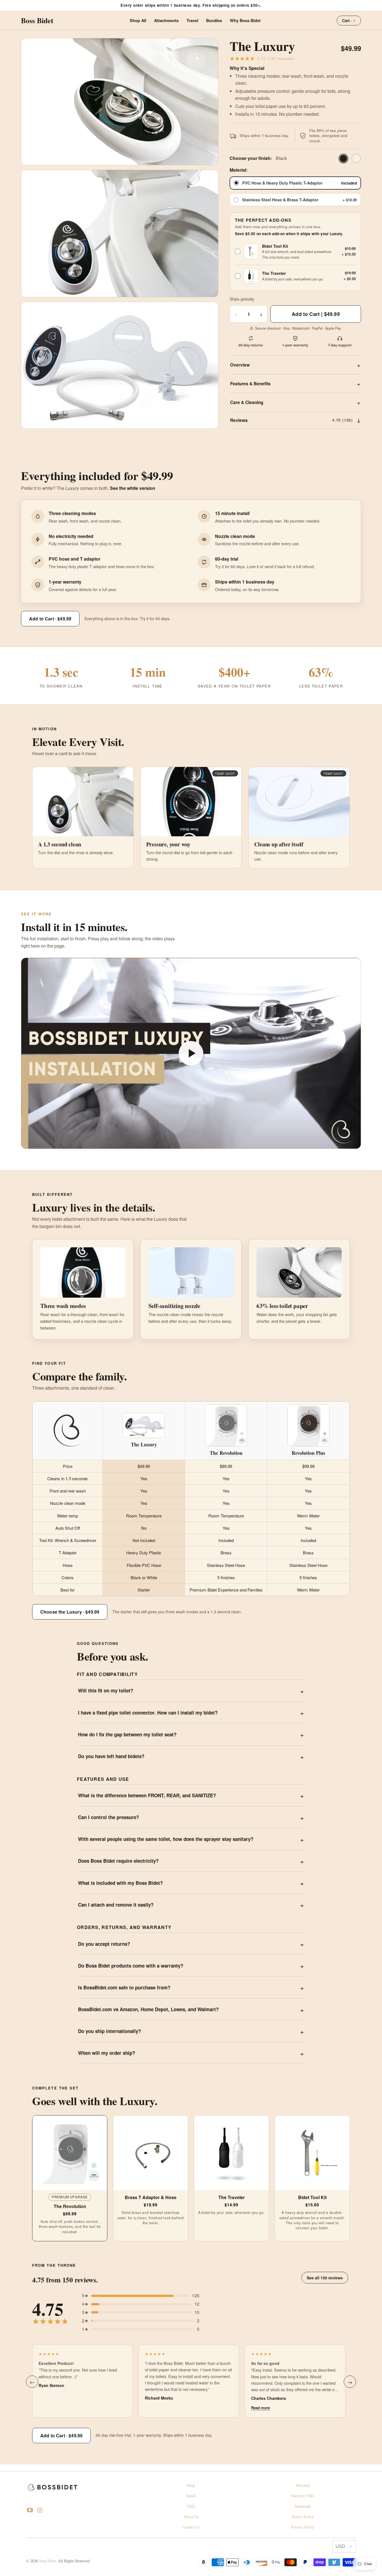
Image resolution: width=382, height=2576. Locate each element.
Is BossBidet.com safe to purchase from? (124, 1987)
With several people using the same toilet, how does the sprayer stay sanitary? (166, 1839)
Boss (37, 20)
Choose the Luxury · (70, 1612)
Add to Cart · (50, 619)
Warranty (303, 2486)
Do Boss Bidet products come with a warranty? (131, 1966)
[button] (191, 1053)
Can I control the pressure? (109, 1817)
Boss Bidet (48, 2561)
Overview (240, 365)
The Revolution (226, 1453)
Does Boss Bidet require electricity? (118, 1861)
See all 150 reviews (325, 2278)
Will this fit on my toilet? (106, 1690)
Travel (192, 20)
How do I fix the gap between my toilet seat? (127, 1734)
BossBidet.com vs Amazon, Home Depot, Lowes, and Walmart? (148, 2009)
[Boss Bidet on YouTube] (30, 2511)
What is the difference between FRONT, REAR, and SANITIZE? (147, 1795)
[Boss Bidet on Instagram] (40, 2511)
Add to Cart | (316, 314)
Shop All (138, 20)
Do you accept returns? (104, 1944)
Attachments (166, 20)
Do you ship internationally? (109, 2031)
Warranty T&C (303, 2496)
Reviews (292, 420)
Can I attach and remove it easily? (116, 1905)
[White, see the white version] (356, 159)
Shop (191, 2486)
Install (191, 2496)
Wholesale (303, 2507)
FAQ (191, 2507)
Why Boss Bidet (245, 20)
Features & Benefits (250, 384)
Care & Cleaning (247, 402)
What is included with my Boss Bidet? (120, 1883)
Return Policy (303, 2517)
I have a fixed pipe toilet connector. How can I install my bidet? (148, 1713)
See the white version (133, 488)
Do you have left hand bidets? (111, 1756)
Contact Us (191, 2527)
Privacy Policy (303, 2527)
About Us (191, 2517)
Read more (260, 2408)
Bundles (214, 20)
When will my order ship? (107, 2053)
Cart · (349, 20)
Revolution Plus (308, 1453)
